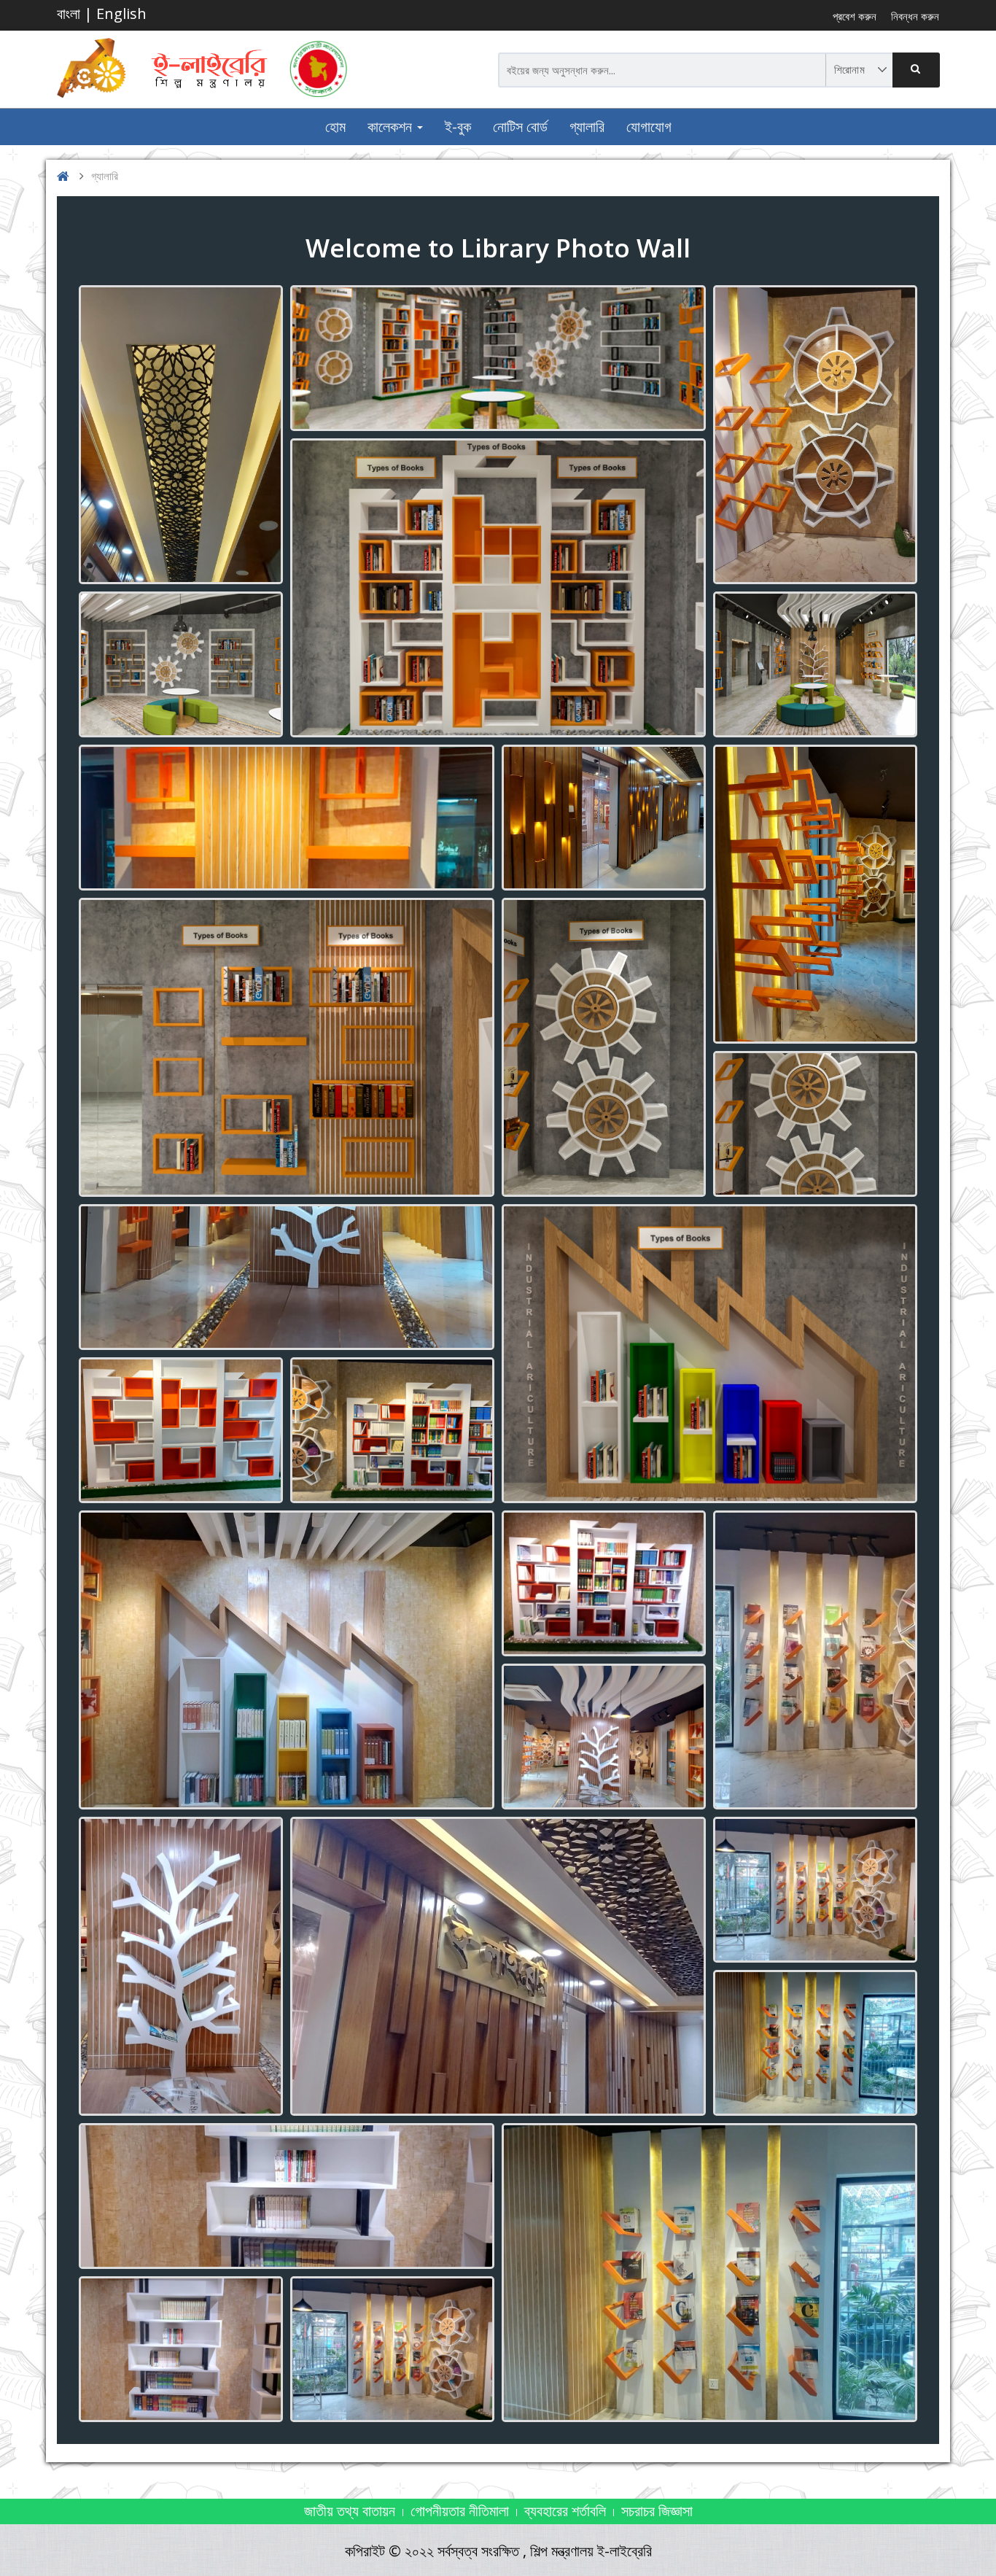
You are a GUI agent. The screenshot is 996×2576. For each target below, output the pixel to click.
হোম (335, 127)
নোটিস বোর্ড (520, 127)
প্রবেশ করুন (855, 16)
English (121, 13)
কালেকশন (392, 127)
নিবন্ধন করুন (915, 16)
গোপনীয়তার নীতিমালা (460, 2511)
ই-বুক (458, 127)
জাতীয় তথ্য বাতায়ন (350, 2511)
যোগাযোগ (649, 127)
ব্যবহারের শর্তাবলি (565, 2511)
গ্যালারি (587, 127)
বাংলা (69, 13)
